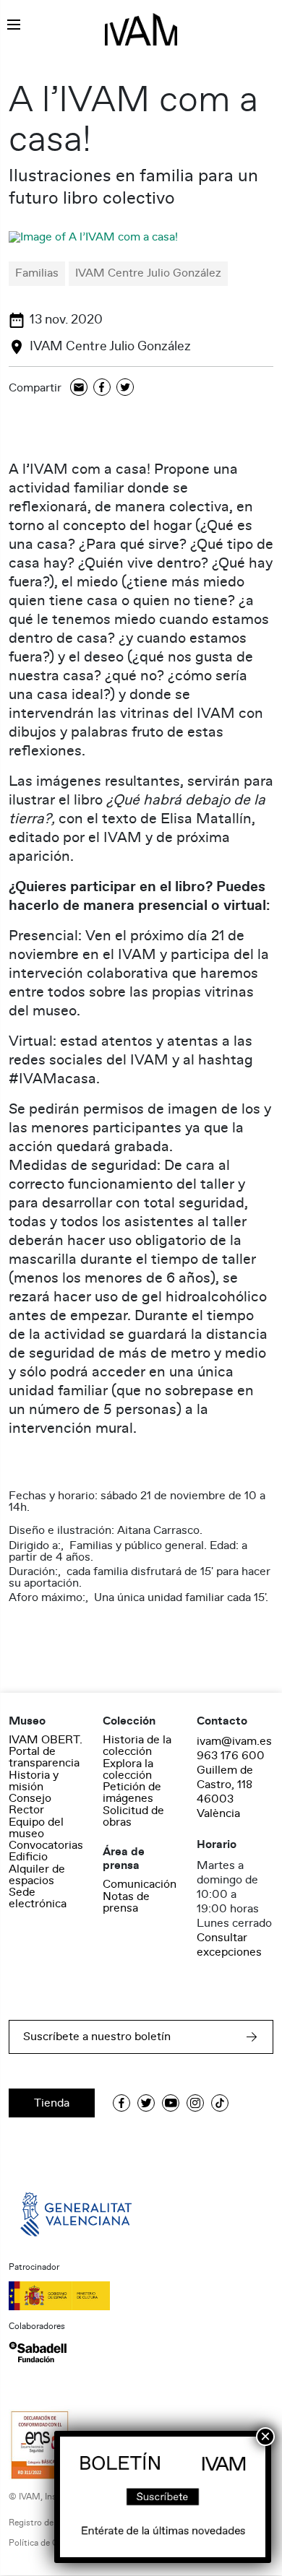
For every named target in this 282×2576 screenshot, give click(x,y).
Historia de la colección (137, 1745)
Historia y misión (34, 1781)
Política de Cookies (46, 2543)
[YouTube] (171, 2103)
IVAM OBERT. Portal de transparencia (46, 1751)
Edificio (28, 1857)
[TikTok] (220, 2103)
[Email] (79, 388)
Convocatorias (46, 1845)
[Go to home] (77, 2213)
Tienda (52, 2103)
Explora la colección (128, 1769)
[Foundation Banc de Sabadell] (38, 2352)
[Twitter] (125, 388)
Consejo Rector (30, 1804)
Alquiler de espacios (37, 1875)
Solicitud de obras (133, 1816)
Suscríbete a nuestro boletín (97, 2037)
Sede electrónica (38, 1898)
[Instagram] (195, 2103)
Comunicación (140, 1884)
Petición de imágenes (132, 1792)
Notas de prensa (126, 1902)
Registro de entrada (47, 2523)
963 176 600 (231, 1756)
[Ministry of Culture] (141, 2296)
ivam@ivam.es (234, 1741)
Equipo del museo (36, 1828)
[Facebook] (102, 388)
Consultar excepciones (229, 1945)
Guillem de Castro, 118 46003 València (225, 1792)
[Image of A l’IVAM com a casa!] (93, 237)
